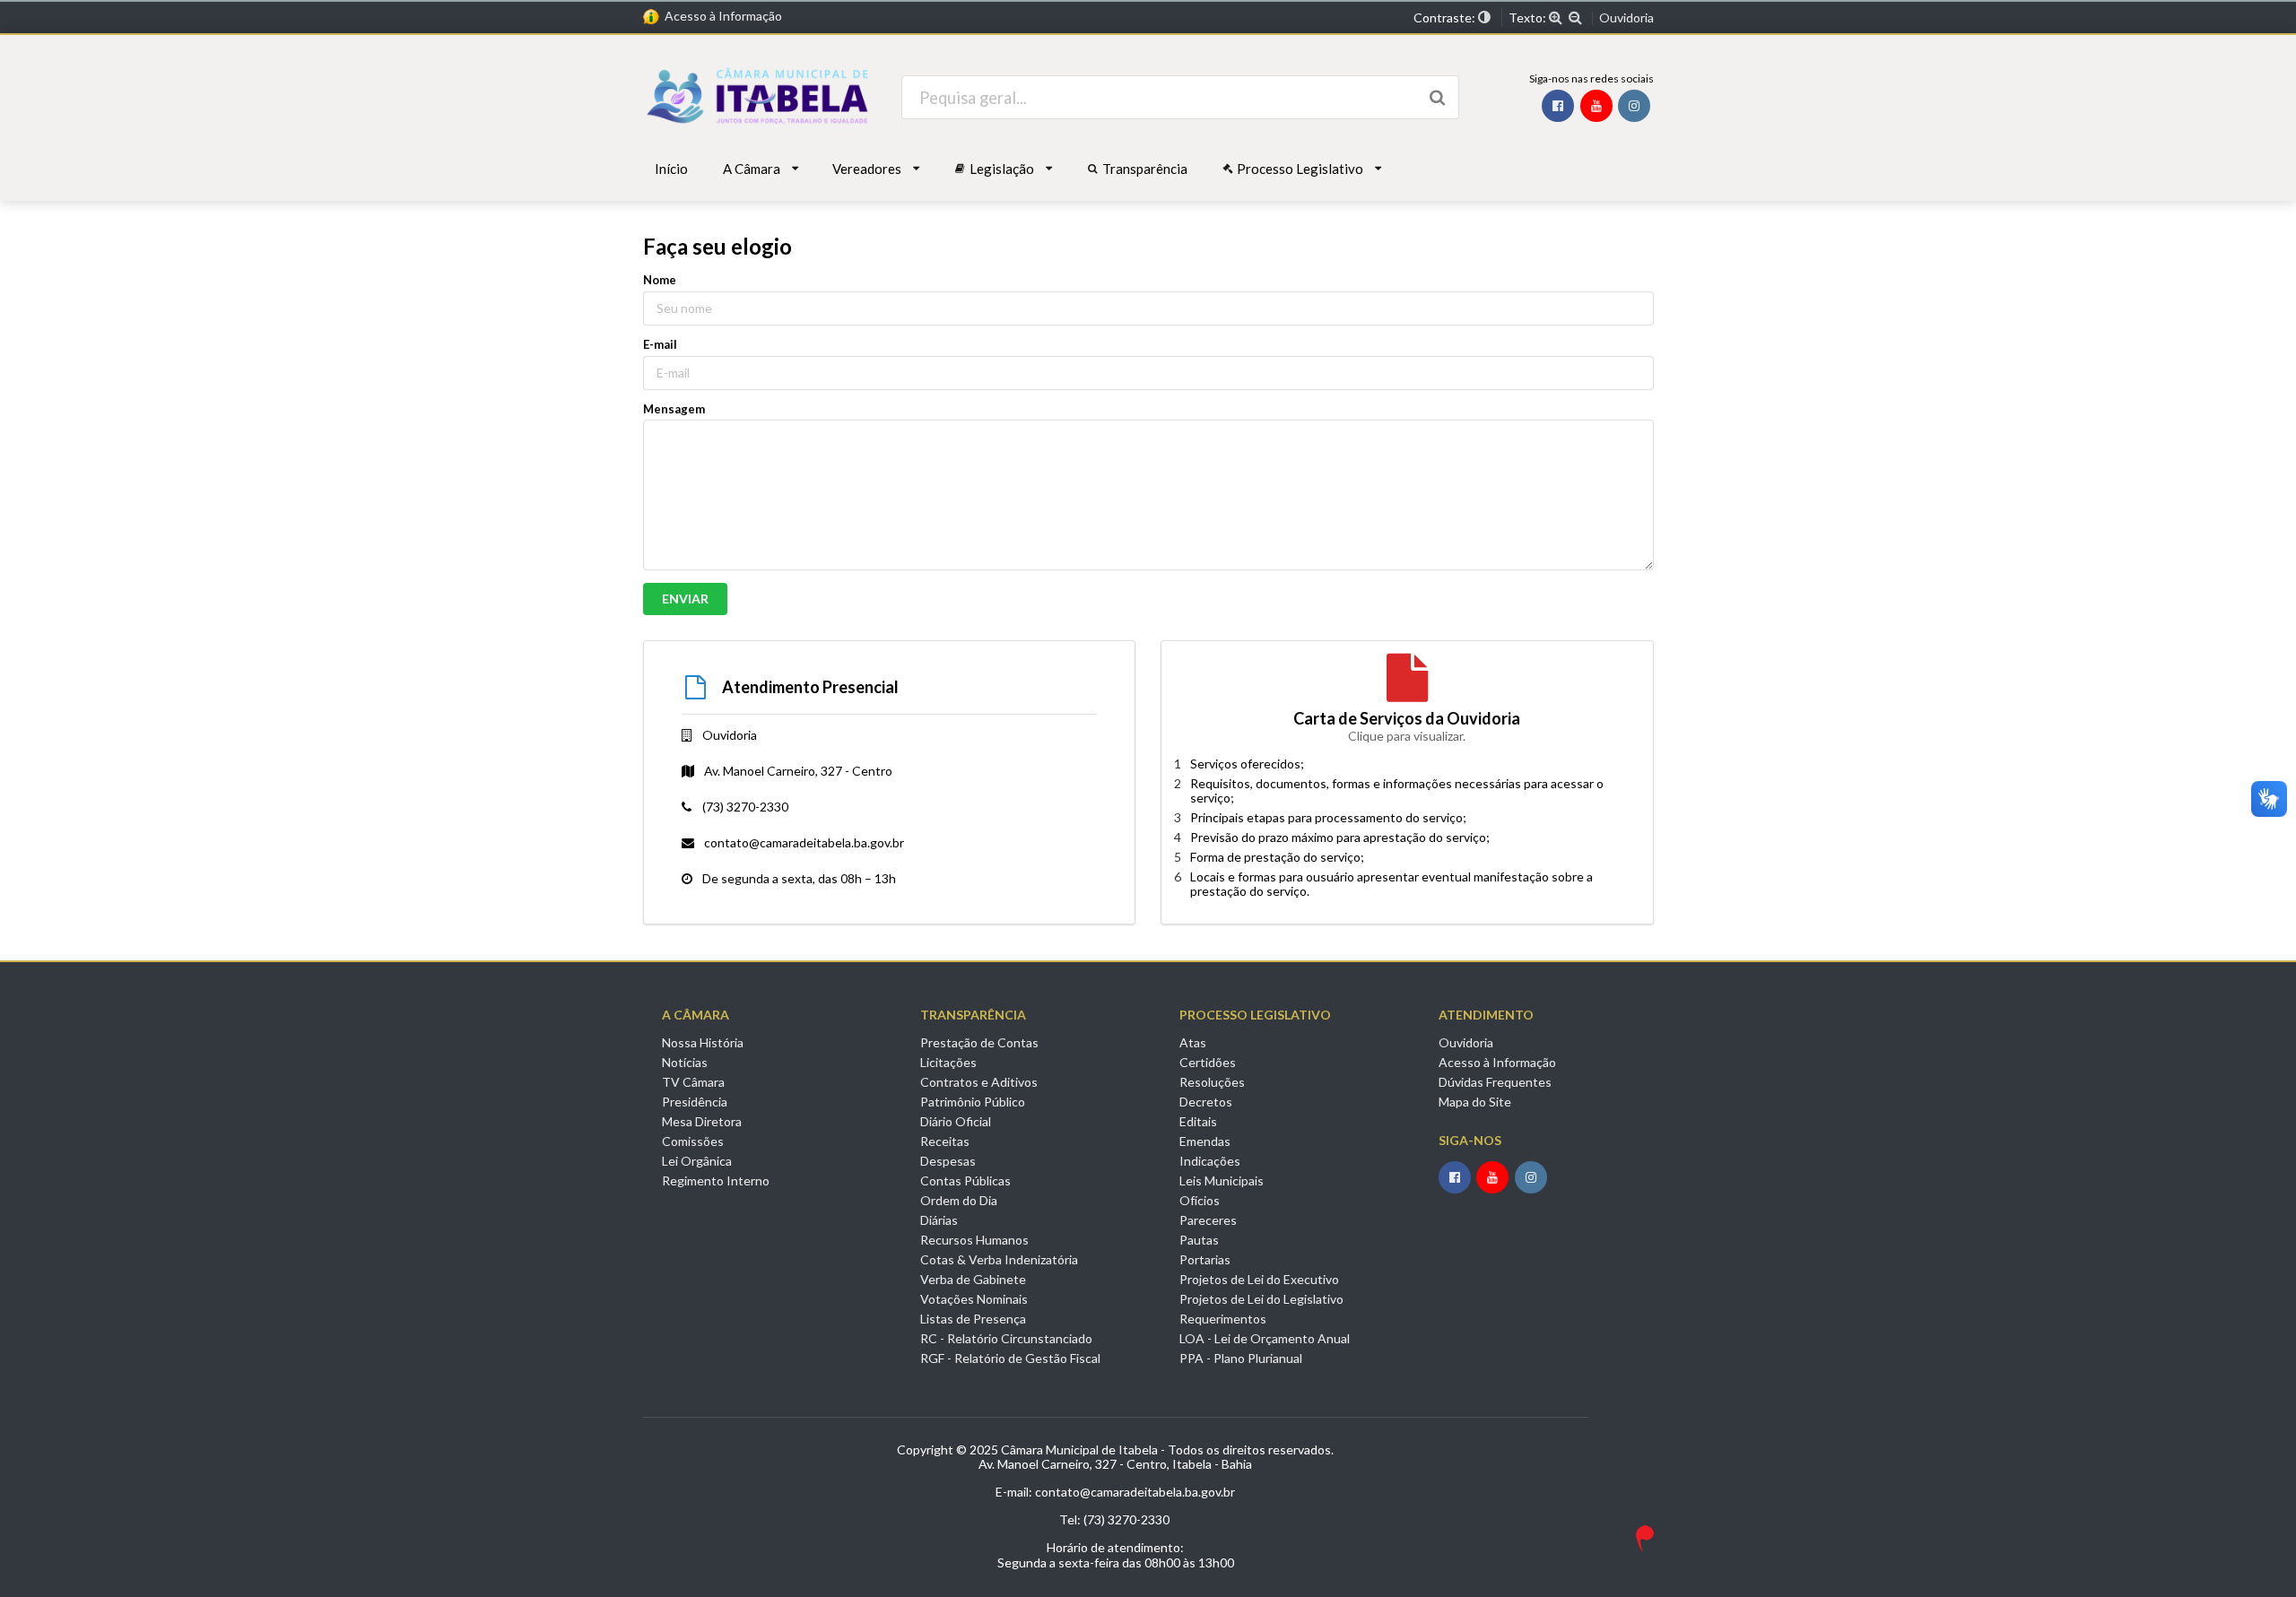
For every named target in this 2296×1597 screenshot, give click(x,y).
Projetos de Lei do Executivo (1259, 1279)
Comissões (693, 1141)
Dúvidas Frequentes (1495, 1082)
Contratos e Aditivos (979, 1082)
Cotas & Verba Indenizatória (999, 1259)
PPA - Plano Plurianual (1241, 1358)
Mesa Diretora (702, 1121)
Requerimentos (1223, 1319)
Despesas (948, 1161)
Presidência (695, 1102)
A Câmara (752, 169)
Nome (660, 280)
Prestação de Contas (979, 1043)
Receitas (945, 1141)
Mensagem (674, 409)
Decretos (1206, 1102)
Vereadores (867, 169)
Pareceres (1208, 1220)
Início (671, 169)
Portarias (1205, 1259)
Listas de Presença (973, 1319)
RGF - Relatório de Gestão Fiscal (1010, 1358)
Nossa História (703, 1043)
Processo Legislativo (1300, 169)
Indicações (1210, 1161)
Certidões (1208, 1062)
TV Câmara (693, 1082)
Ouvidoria (1626, 18)
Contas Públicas (965, 1180)
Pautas (1199, 1240)
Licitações (948, 1062)
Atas (1193, 1043)
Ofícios (1200, 1200)
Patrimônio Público (973, 1102)
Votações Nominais (974, 1299)
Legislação (1002, 169)
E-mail (660, 345)
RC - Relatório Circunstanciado (1006, 1338)
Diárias (939, 1220)
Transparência (1145, 169)
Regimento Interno (716, 1180)
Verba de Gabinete (973, 1279)
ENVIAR (685, 599)
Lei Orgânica (697, 1161)
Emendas (1205, 1141)
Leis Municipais (1222, 1180)
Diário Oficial (956, 1121)
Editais (1198, 1121)
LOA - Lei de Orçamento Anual (1265, 1338)
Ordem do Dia (959, 1200)
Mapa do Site (1475, 1102)
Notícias (685, 1062)
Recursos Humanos (974, 1240)
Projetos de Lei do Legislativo (1261, 1299)
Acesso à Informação (721, 16)
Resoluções (1212, 1082)
